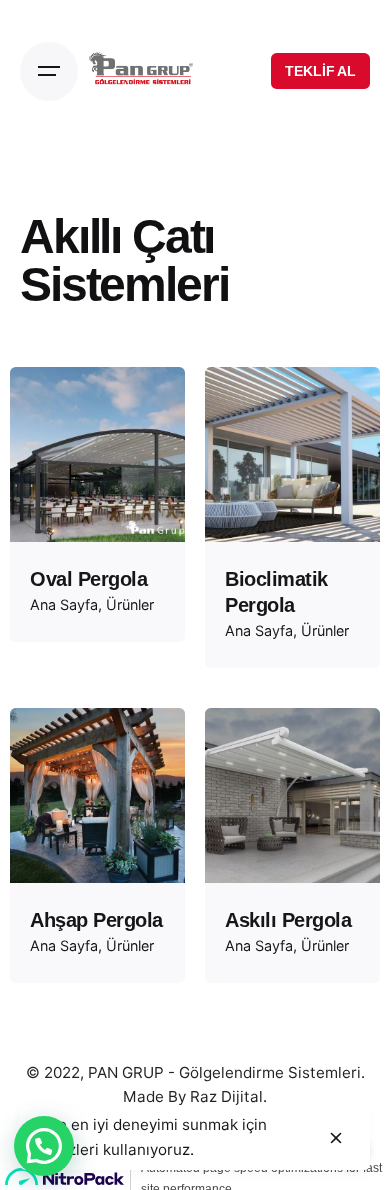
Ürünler (130, 604)
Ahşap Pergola (96, 920)
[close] (336, 1138)
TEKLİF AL (320, 71)
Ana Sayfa (64, 604)
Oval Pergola (88, 579)
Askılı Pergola (288, 920)
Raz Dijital (226, 1096)
